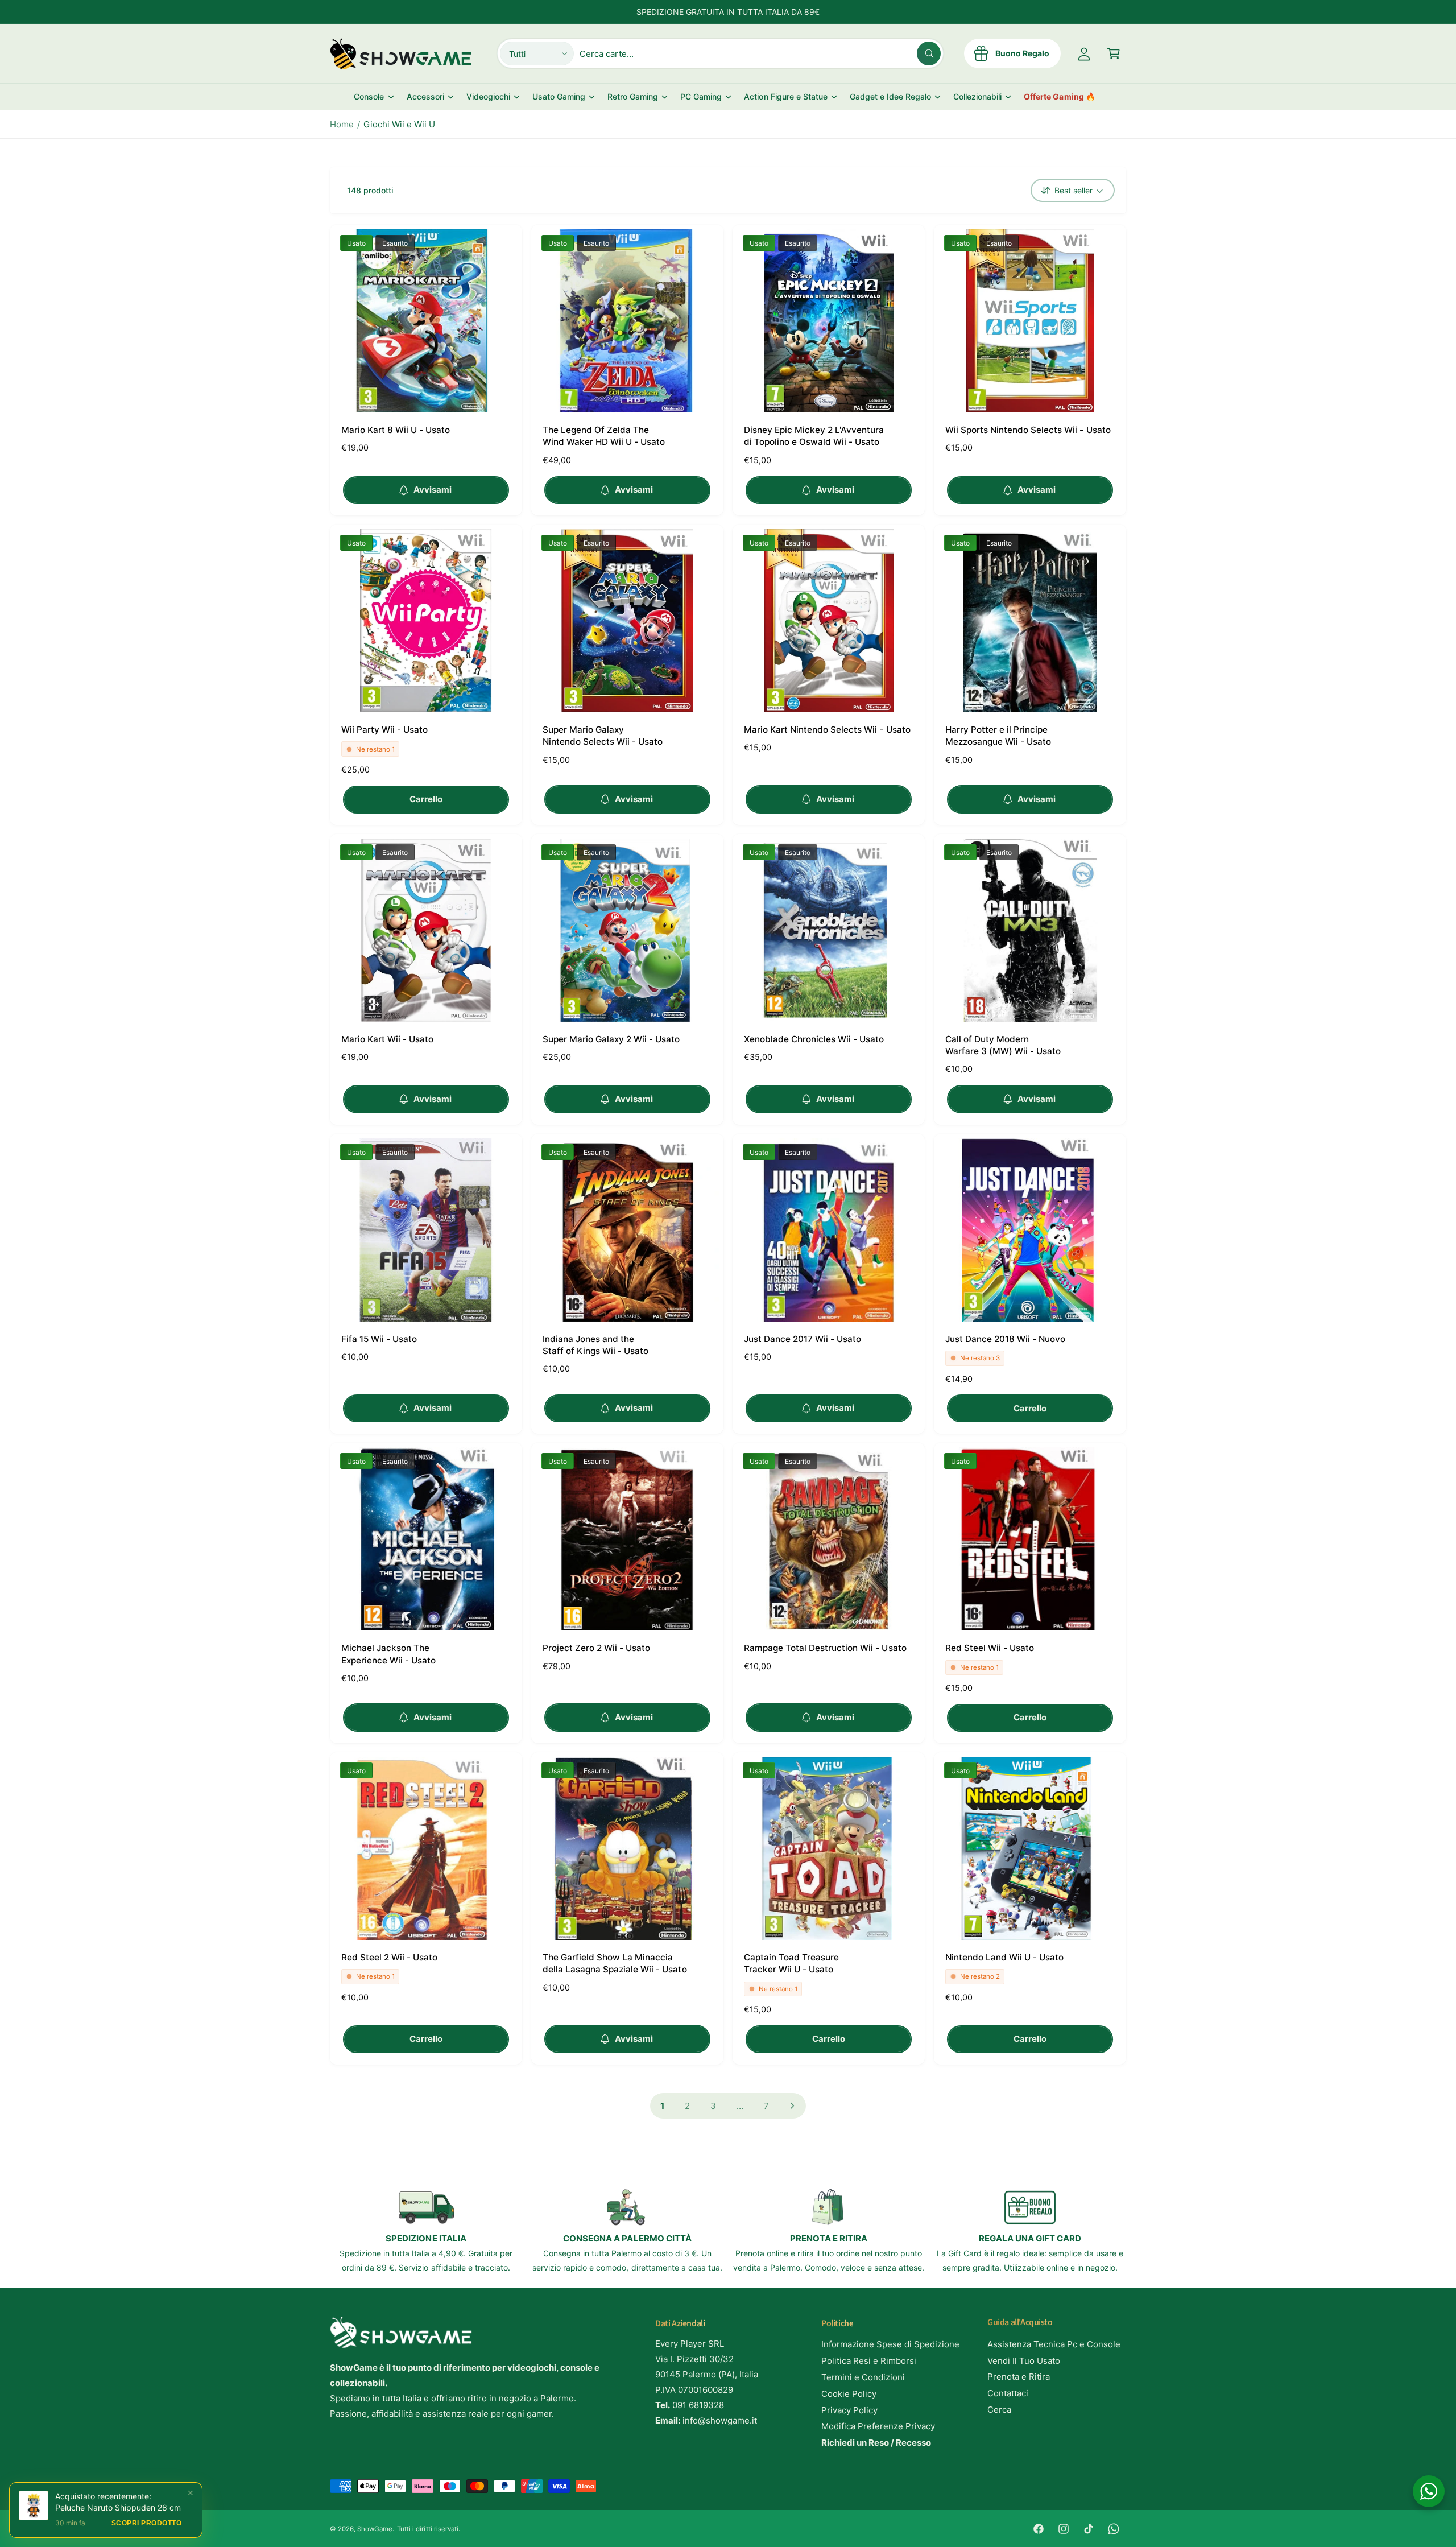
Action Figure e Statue (785, 96)
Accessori (425, 96)
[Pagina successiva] (793, 2106)
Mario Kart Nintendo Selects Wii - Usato (827, 730)
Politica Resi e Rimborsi (869, 2361)
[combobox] (760, 53)
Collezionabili (977, 96)
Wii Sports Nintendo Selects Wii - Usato (1028, 430)
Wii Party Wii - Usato (384, 730)
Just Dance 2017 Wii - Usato (803, 1339)
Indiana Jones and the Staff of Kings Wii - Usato (595, 1345)
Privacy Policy (849, 2410)
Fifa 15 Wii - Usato (379, 1339)
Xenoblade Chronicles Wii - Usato (814, 1039)
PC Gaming (701, 96)
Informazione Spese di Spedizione (891, 2344)
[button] (1114, 53)
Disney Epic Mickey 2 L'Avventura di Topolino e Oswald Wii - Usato (814, 436)
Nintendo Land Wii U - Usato (1004, 1957)
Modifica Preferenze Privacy (878, 2426)
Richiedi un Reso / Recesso (876, 2443)
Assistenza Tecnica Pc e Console (1054, 2344)
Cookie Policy (849, 2394)
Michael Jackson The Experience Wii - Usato (388, 1654)
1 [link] (662, 2106)
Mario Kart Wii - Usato (387, 1039)
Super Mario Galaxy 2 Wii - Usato (611, 1039)
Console (369, 96)
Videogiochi (488, 96)
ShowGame (375, 2529)
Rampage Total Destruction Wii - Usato (825, 1648)
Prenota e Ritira (1019, 2377)
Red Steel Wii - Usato (990, 1648)
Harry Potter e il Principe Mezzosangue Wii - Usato (998, 736)
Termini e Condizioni (863, 2377)
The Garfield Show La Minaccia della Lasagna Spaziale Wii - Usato (615, 1963)
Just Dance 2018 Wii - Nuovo (1005, 1339)
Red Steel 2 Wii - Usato (389, 1957)
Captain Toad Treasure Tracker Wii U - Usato (791, 1963)
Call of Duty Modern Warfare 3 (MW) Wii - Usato (1003, 1045)
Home (342, 124)
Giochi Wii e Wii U (399, 124)
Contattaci (1008, 2393)
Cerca (999, 2410)
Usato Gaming (559, 96)
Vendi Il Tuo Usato (1024, 2361)
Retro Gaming (633, 96)
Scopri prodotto (147, 2523)
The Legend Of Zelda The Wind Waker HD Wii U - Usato (604, 436)
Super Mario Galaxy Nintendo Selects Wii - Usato (603, 736)
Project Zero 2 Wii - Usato (596, 1648)
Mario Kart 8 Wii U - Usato (396, 430)
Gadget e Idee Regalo (890, 96)
